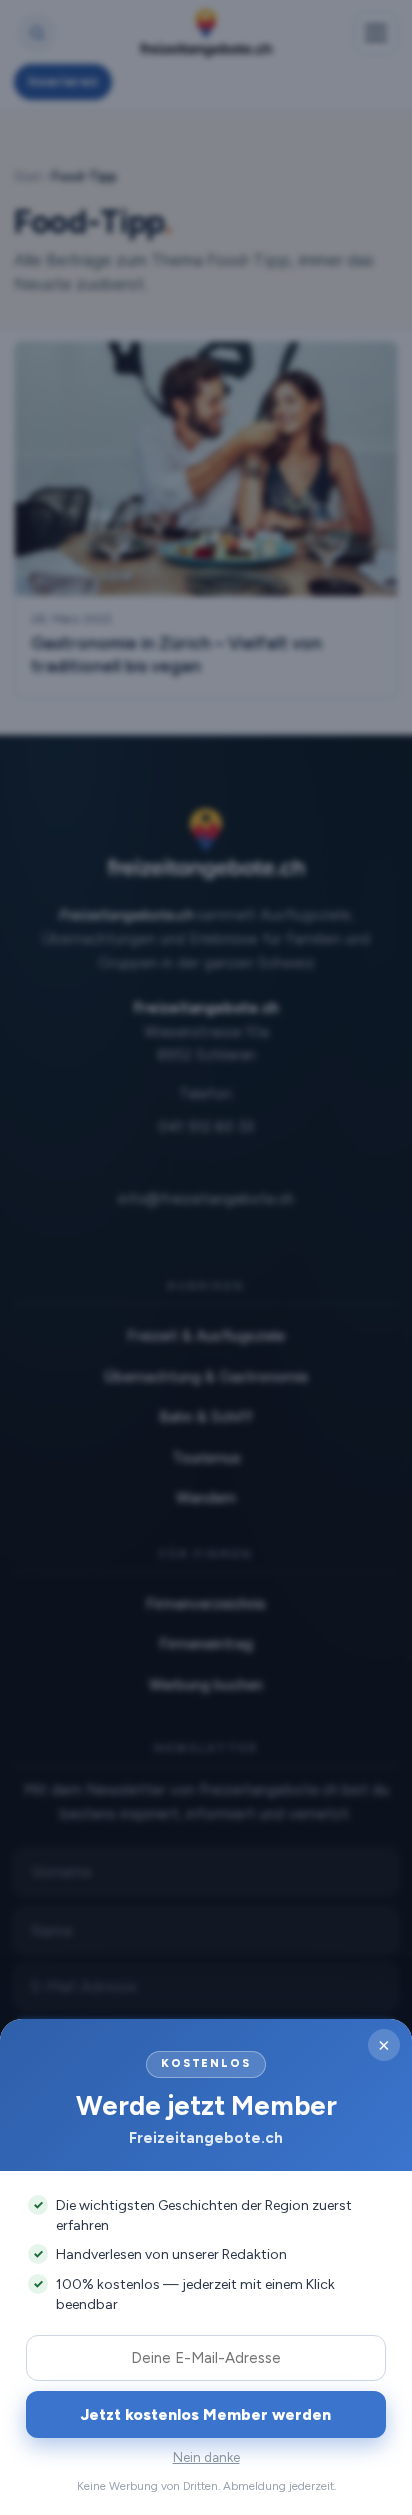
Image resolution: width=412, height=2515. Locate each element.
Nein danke (206, 2457)
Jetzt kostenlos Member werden (206, 2414)
